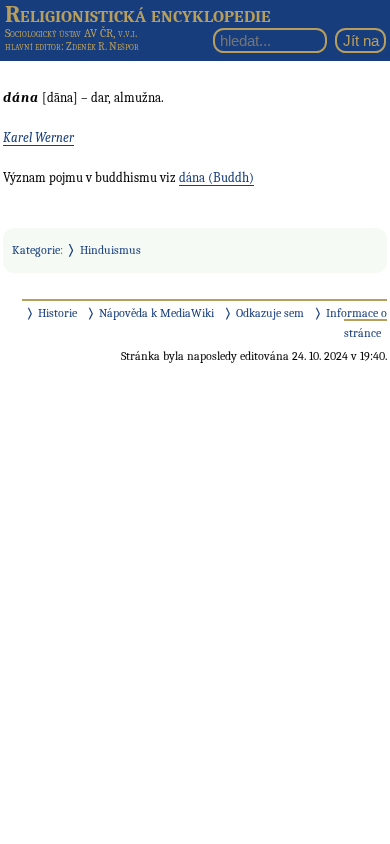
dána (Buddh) (216, 177)
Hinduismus (110, 250)
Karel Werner (38, 137)
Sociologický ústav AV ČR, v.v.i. (71, 33)
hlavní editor (33, 46)
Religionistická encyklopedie (138, 14)
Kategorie (36, 250)
